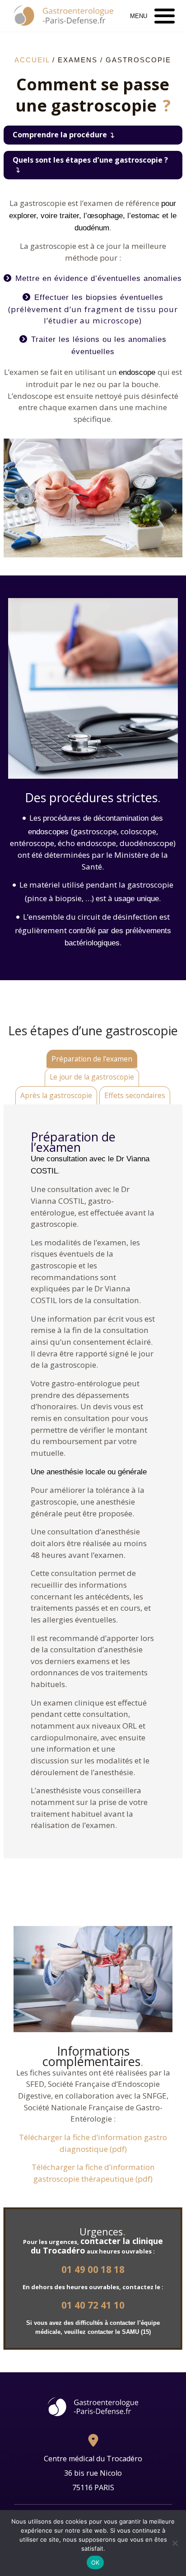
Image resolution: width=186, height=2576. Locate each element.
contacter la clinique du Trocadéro (97, 2246)
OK (95, 2562)
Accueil (32, 60)
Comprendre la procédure (60, 135)
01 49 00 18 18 (93, 2270)
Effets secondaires (135, 1095)
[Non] (175, 2543)
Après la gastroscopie (56, 1095)
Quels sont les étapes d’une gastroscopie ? (90, 160)
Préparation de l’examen (92, 1059)
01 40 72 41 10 (93, 2305)
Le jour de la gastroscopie (92, 1077)
